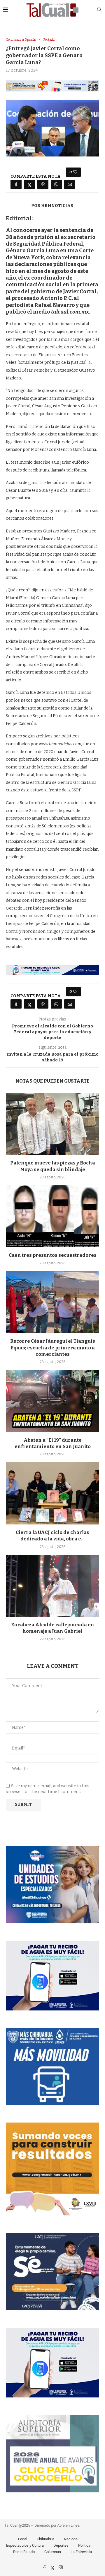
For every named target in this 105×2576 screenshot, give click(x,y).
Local (23, 2539)
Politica (84, 2545)
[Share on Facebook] (16, 184)
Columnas (53, 2552)
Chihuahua (45, 2539)
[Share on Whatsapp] (56, 184)
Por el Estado (24, 2552)
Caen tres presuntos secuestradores (53, 1255)
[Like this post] (75, 172)
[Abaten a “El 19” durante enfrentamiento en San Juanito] (52, 1401)
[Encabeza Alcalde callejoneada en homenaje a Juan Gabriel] (52, 1586)
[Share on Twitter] (29, 184)
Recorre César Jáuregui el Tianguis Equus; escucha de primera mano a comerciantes (53, 1348)
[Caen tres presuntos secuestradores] (52, 1216)
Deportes (61, 2545)
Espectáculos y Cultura (25, 2545)
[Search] (99, 10)
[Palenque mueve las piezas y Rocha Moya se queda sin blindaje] (52, 1124)
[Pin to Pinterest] (43, 184)
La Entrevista (81, 2552)
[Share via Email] (70, 184)
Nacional (71, 2539)
